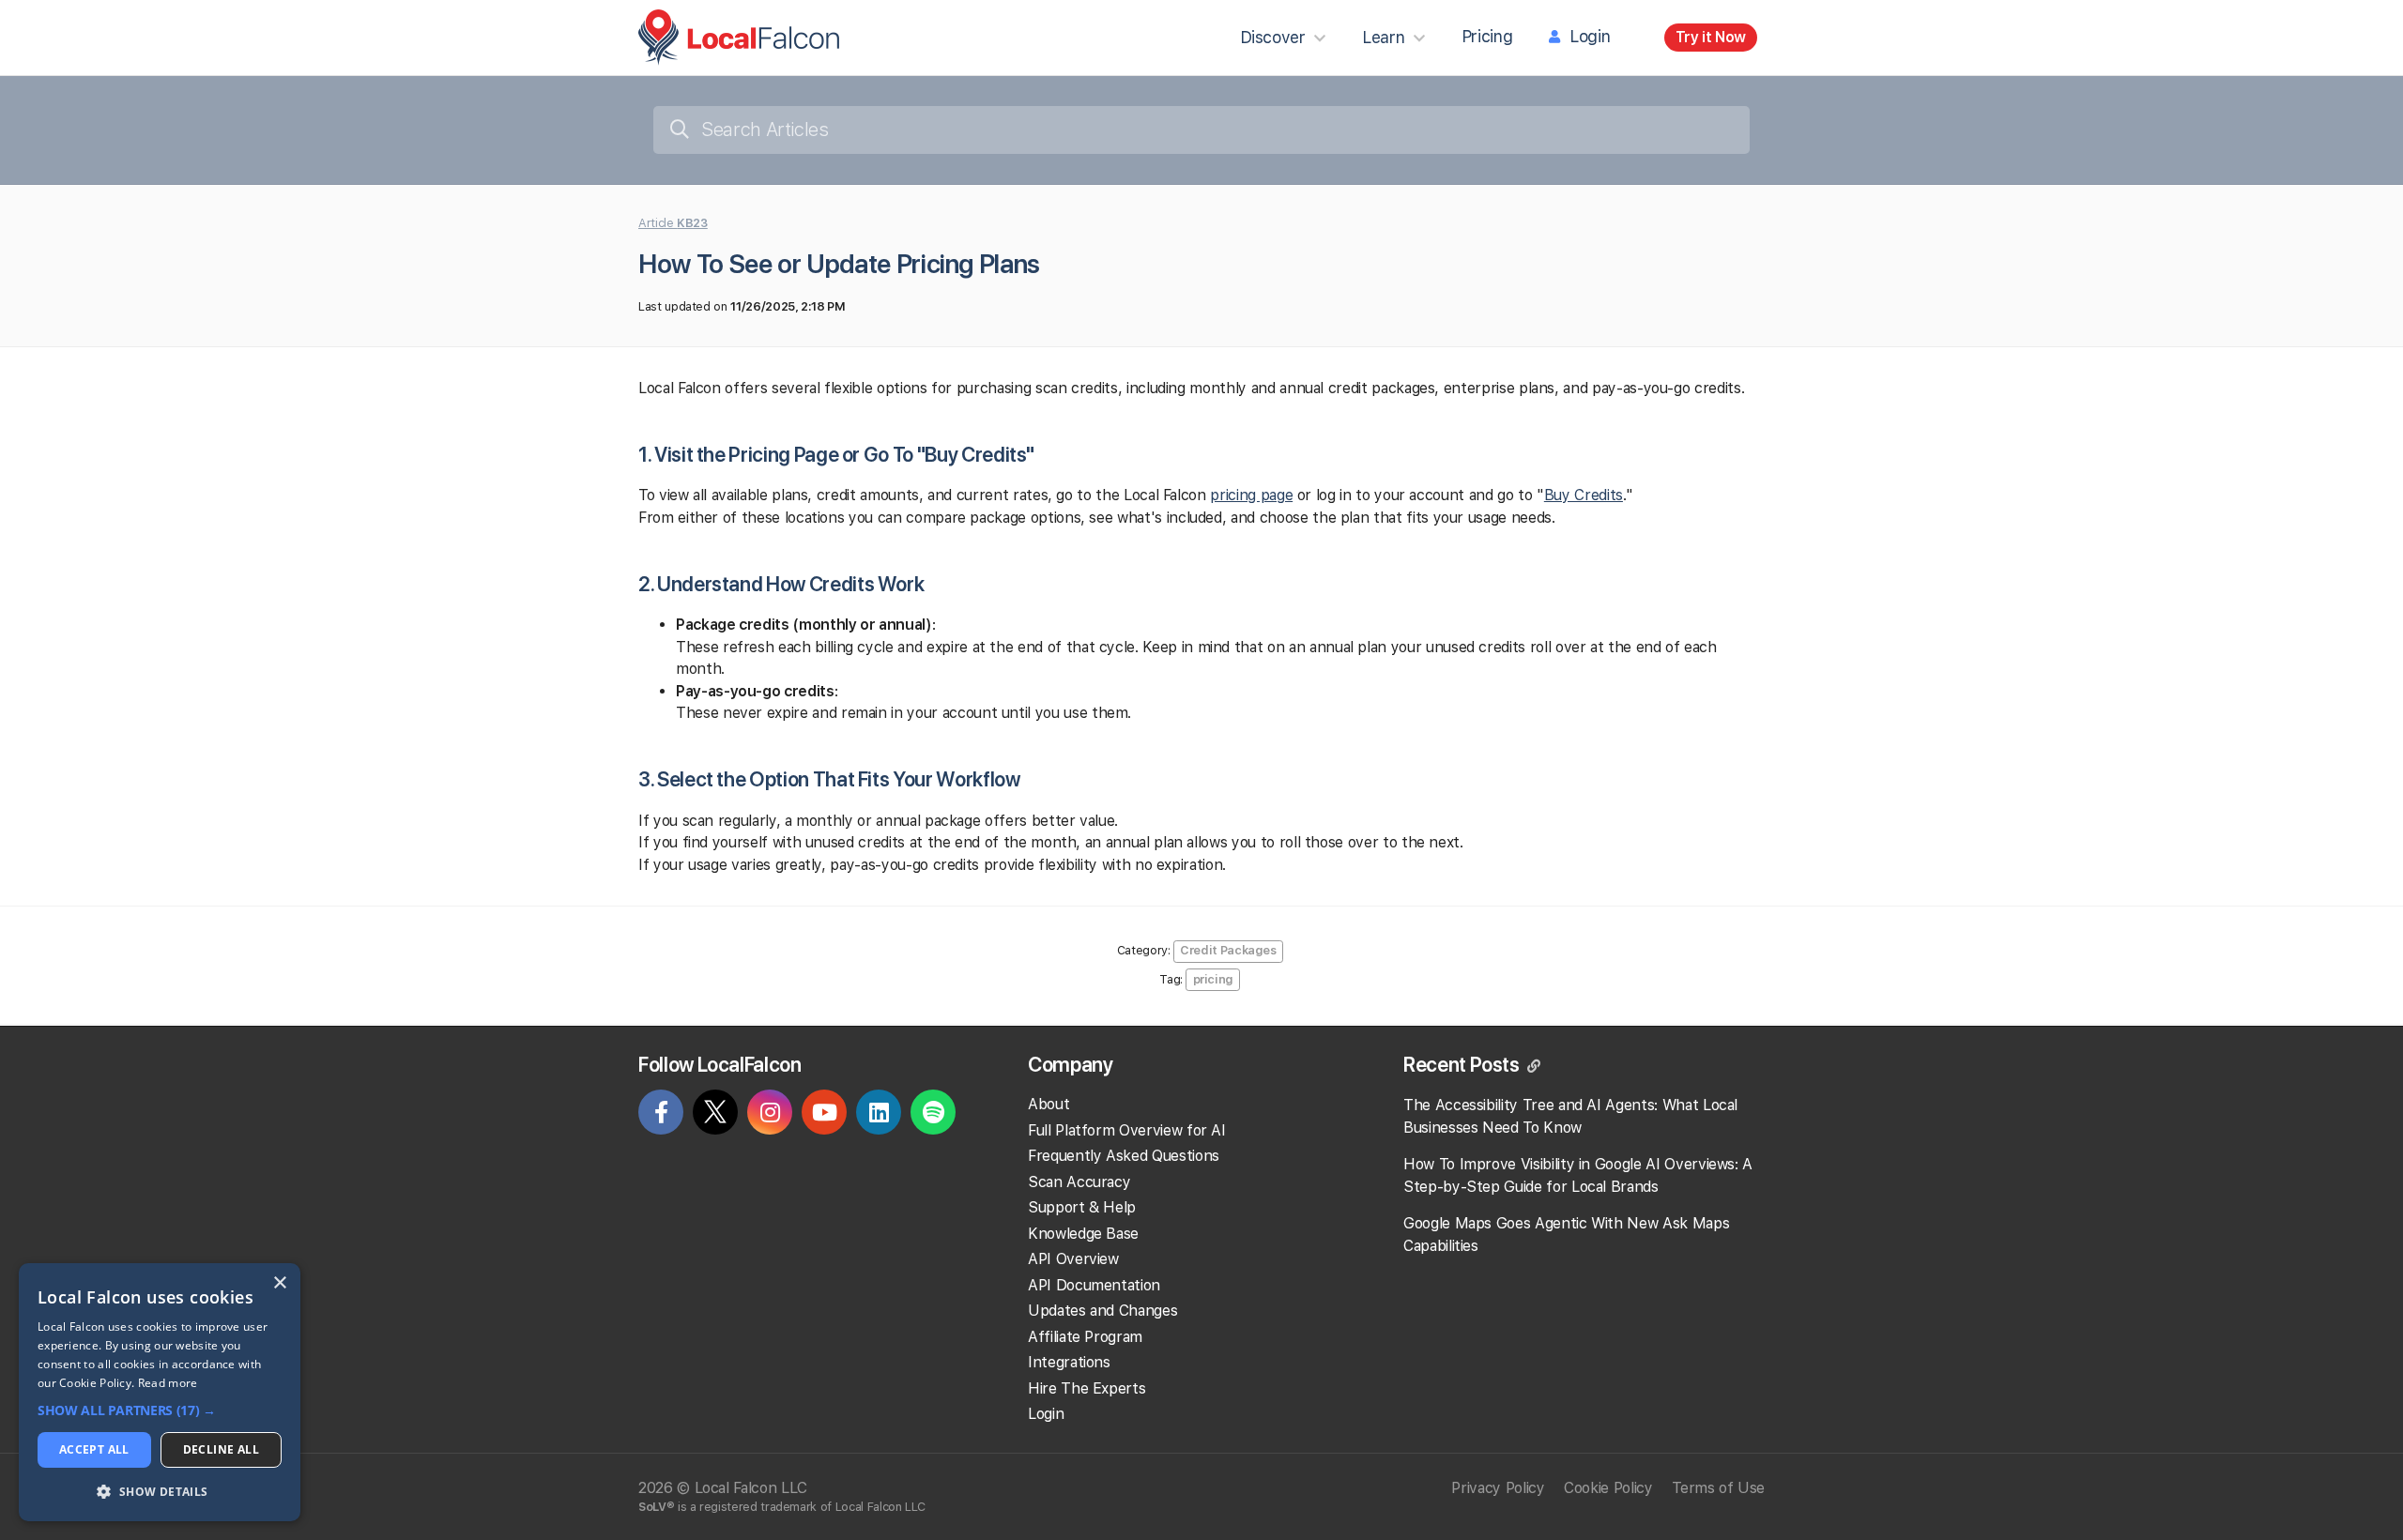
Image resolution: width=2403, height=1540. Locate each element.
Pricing (1487, 36)
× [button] (279, 1283)
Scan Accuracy (1079, 1182)
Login (1590, 36)
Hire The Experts (1087, 1388)
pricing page (1251, 495)
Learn (1383, 37)
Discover (1273, 37)
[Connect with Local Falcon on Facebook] (661, 1115)
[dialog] (160, 1392)
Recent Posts (1463, 1064)
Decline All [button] (221, 1449)
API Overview (1073, 1259)
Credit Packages (1228, 950)
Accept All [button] (94, 1449)
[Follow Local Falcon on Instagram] (770, 1115)
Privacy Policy (1498, 1488)
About (1048, 1104)
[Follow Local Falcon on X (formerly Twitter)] (715, 1116)
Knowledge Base (1083, 1234)
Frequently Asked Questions (1124, 1156)
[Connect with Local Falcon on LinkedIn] (879, 1115)
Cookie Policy (1608, 1488)
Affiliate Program (1085, 1337)
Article (673, 223)
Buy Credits (1584, 495)
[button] (160, 1411)
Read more (168, 1383)
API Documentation (1094, 1285)
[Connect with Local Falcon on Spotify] (933, 1115)
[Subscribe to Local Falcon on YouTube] (824, 1115)
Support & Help (1082, 1207)
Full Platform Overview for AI (1127, 1130)
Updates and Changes (1102, 1311)
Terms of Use (1718, 1488)
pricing (1214, 979)
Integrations (1069, 1362)
